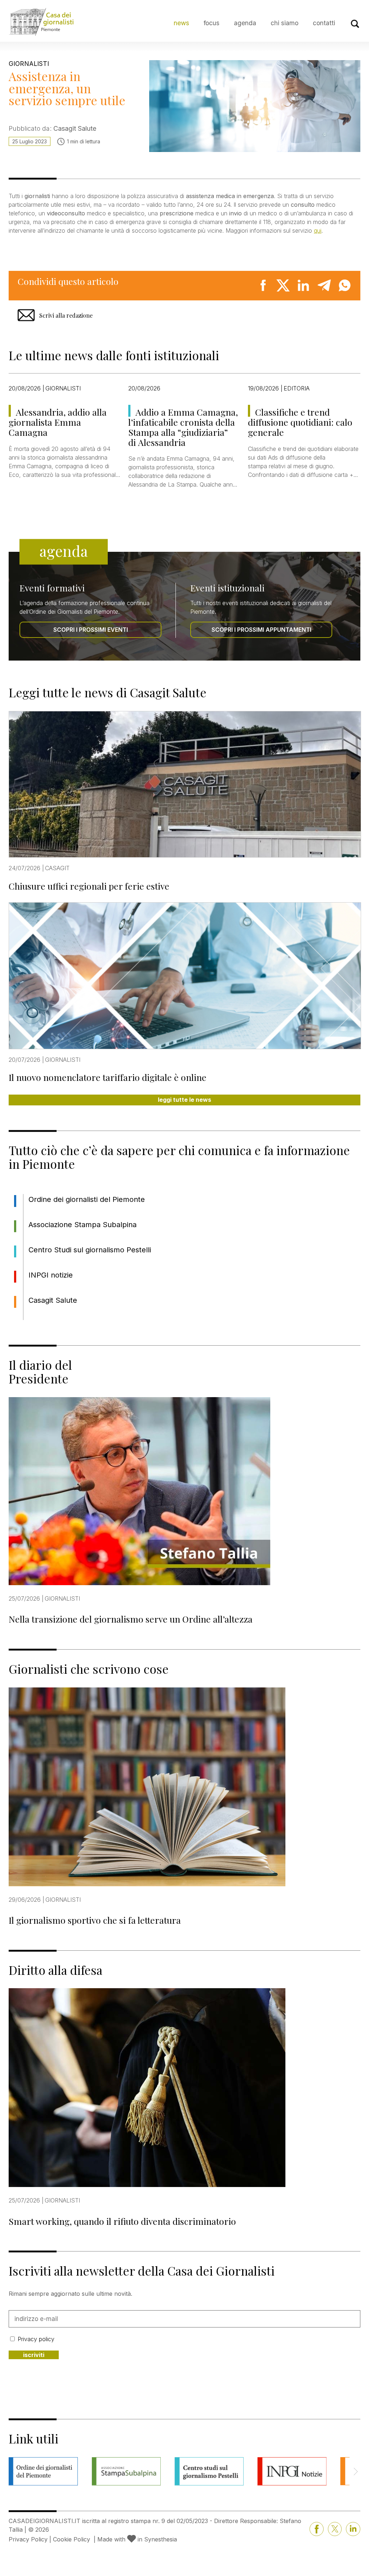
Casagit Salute (53, 1300)
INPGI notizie (51, 1275)
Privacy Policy (28, 2539)
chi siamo (284, 23)
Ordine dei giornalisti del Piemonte (87, 1199)
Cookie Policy (72, 2539)
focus (212, 23)
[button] (355, 2472)
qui (318, 231)
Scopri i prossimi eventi (91, 630)
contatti (324, 23)
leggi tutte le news (184, 1100)
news (181, 23)
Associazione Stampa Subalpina (83, 1225)
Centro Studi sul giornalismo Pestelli (90, 1250)
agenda (245, 23)
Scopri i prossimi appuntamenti (261, 630)
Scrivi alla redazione (66, 315)
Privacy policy (36, 2339)
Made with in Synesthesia (137, 2539)
